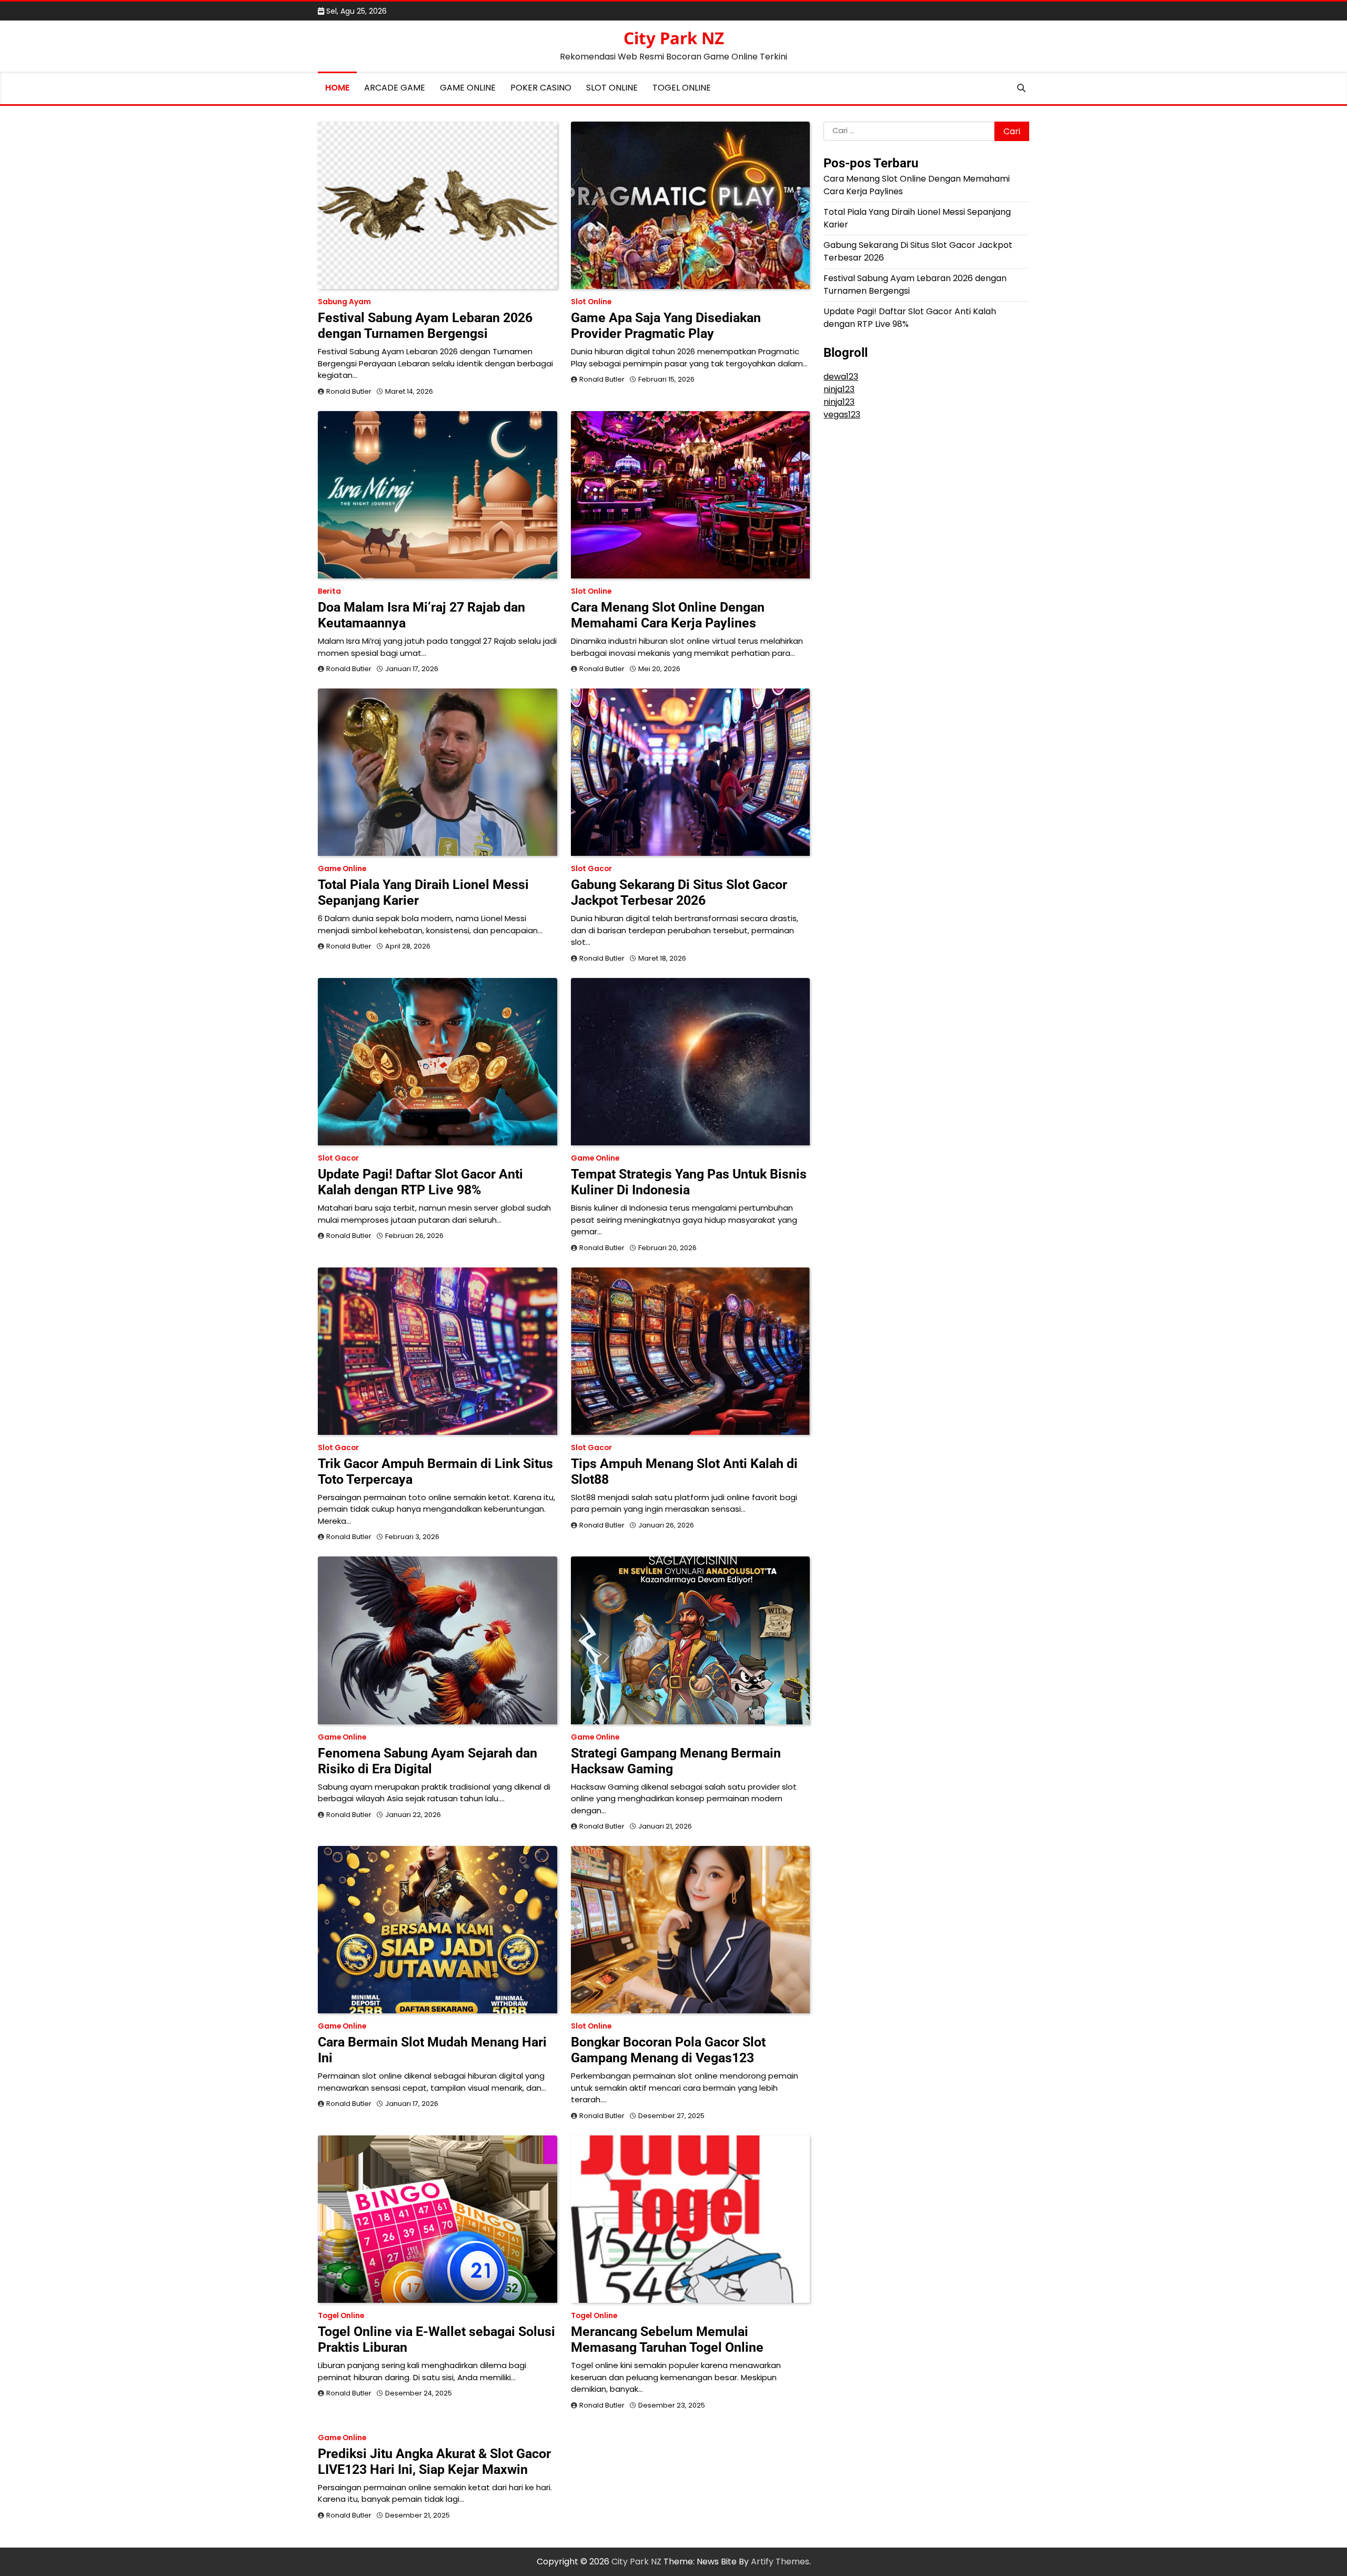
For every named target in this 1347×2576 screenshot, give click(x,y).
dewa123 (841, 377)
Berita (329, 591)
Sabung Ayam (344, 302)
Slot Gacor (591, 869)
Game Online (468, 88)
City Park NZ (674, 38)
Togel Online (682, 88)
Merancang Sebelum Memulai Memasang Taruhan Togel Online (667, 2339)
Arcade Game (395, 88)
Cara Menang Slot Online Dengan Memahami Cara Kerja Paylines (668, 615)
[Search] (1021, 88)
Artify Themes (780, 2562)
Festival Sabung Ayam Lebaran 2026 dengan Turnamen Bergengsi (425, 326)
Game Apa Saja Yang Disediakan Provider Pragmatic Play (666, 326)
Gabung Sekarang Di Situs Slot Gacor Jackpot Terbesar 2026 (679, 892)
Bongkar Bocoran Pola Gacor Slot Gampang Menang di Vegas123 (668, 2050)
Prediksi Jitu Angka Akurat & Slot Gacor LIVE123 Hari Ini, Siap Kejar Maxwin (434, 2462)
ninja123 (839, 389)
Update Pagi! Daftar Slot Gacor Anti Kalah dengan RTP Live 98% (420, 1182)
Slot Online (612, 88)
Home (337, 88)
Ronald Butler (349, 391)
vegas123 (842, 415)
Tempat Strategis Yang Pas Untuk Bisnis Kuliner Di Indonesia (689, 1182)
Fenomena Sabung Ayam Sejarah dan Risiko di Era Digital (428, 1761)
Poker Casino (541, 88)
